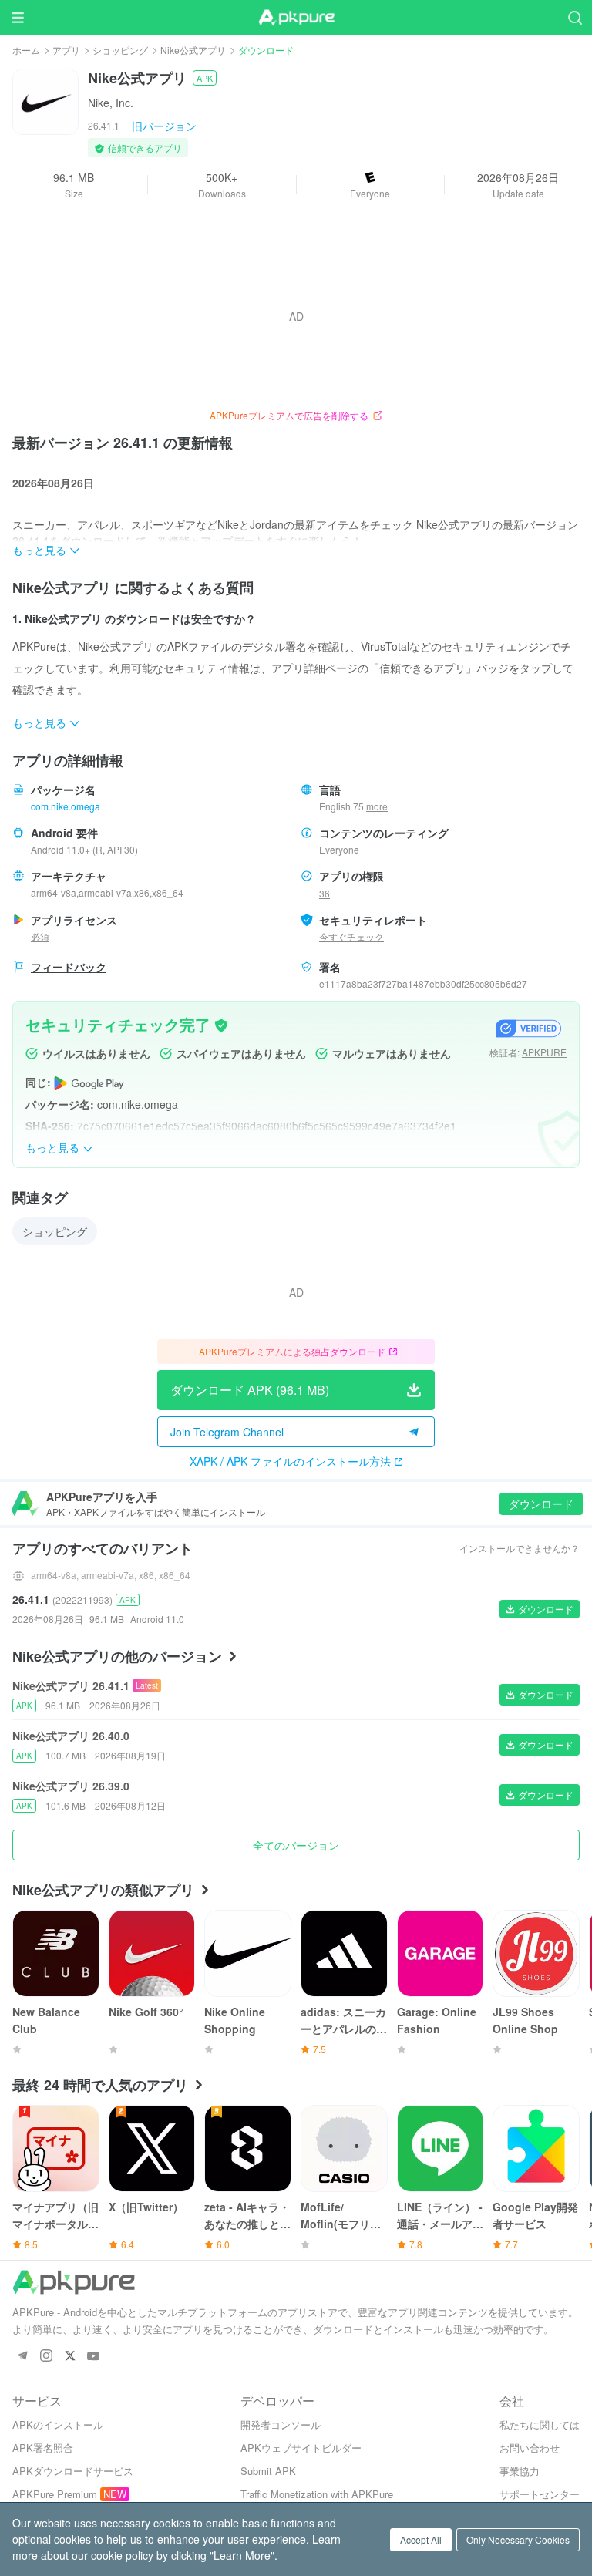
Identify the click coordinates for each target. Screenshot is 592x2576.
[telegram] (22, 2357)
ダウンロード (541, 1504)
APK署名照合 (43, 2448)
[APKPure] (296, 18)
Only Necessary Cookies (518, 2539)
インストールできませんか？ (520, 1548)
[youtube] (94, 2357)
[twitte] (70, 2357)
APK (205, 78)
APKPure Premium (55, 2494)
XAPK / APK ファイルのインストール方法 (290, 1461)
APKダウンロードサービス (73, 2471)
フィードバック (69, 967)
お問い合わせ (530, 2448)
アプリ (66, 50)
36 (325, 893)
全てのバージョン (296, 1845)
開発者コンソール (281, 2424)
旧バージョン (164, 126)
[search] (575, 17)
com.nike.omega (66, 806)
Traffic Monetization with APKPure (317, 2494)
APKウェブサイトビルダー (301, 2448)
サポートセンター (540, 2494)
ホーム (26, 50)
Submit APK (268, 2471)
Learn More (242, 2555)
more (377, 806)
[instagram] (46, 2357)
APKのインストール (58, 2424)
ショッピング (120, 50)
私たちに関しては (540, 2424)
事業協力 (520, 2471)
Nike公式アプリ (193, 50)
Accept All (421, 2539)
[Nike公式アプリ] (45, 100)
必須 (40, 936)
